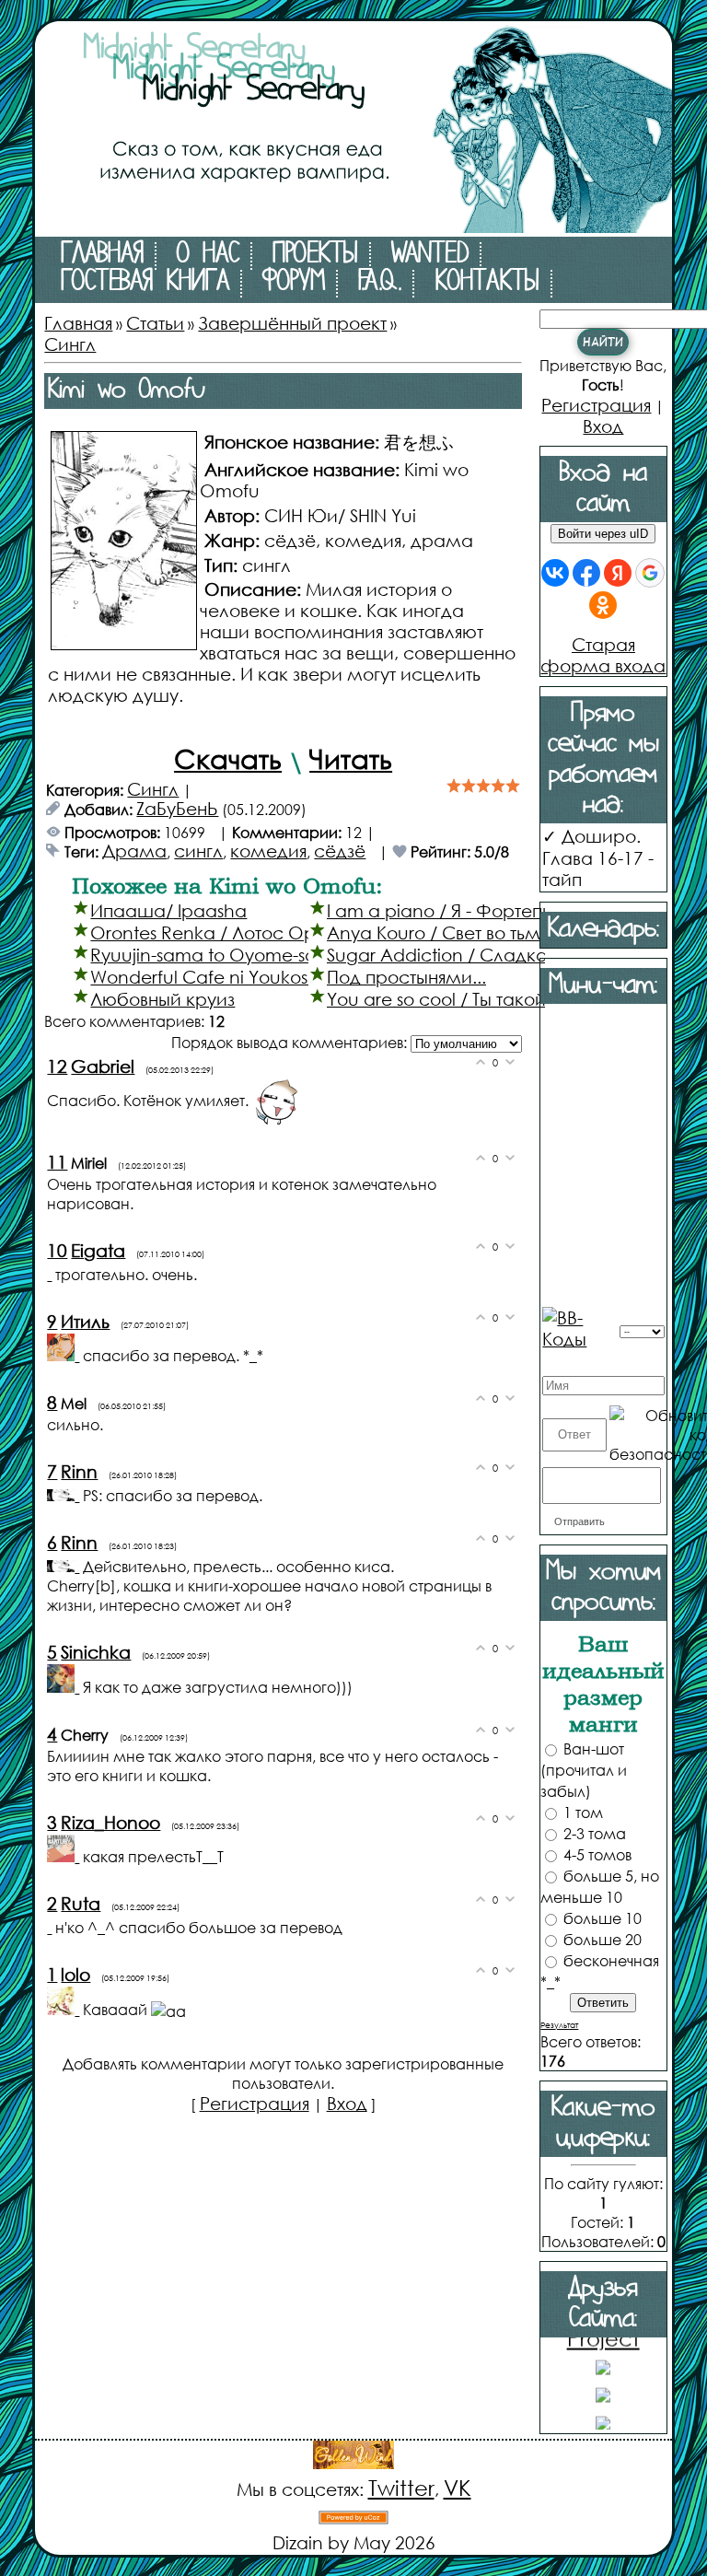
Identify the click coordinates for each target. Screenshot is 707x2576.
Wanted (430, 256)
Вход (347, 2103)
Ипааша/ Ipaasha (168, 910)
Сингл (70, 344)
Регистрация (255, 2103)
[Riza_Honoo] (65, 1855)
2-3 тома (595, 1833)
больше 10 (603, 1918)
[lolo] (65, 2008)
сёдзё (340, 851)
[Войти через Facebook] (586, 573)
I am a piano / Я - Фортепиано (457, 910)
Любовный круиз (162, 999)
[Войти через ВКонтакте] (555, 573)
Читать (351, 758)
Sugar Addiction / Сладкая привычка (485, 955)
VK (458, 2487)
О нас (208, 256)
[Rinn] (65, 1494)
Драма (134, 851)
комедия (268, 851)
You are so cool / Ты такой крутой (468, 999)
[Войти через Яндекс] (618, 573)
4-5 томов (597, 1854)
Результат (559, 2025)
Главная (102, 256)
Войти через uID (603, 534)
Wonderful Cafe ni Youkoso (204, 977)
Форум (294, 284)
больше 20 (603, 1939)
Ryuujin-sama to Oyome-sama (218, 955)
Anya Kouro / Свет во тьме (439, 932)
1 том (583, 1812)
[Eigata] (51, 1273)
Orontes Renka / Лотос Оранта (223, 932)
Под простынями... (406, 977)
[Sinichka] (65, 1686)
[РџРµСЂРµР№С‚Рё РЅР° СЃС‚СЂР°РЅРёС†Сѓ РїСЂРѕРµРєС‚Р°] (353, 226)
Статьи (155, 323)
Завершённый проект (292, 323)
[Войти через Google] (650, 573)
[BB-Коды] (579, 1326)
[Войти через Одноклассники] (603, 605)
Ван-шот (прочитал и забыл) (584, 1770)
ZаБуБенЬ (177, 808)
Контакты (487, 284)
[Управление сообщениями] (549, 1360)
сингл (198, 851)
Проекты (315, 256)
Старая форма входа (603, 655)
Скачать (228, 758)
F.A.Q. (380, 284)
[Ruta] (51, 1926)
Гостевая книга (145, 284)
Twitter (401, 2487)
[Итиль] (65, 1354)
